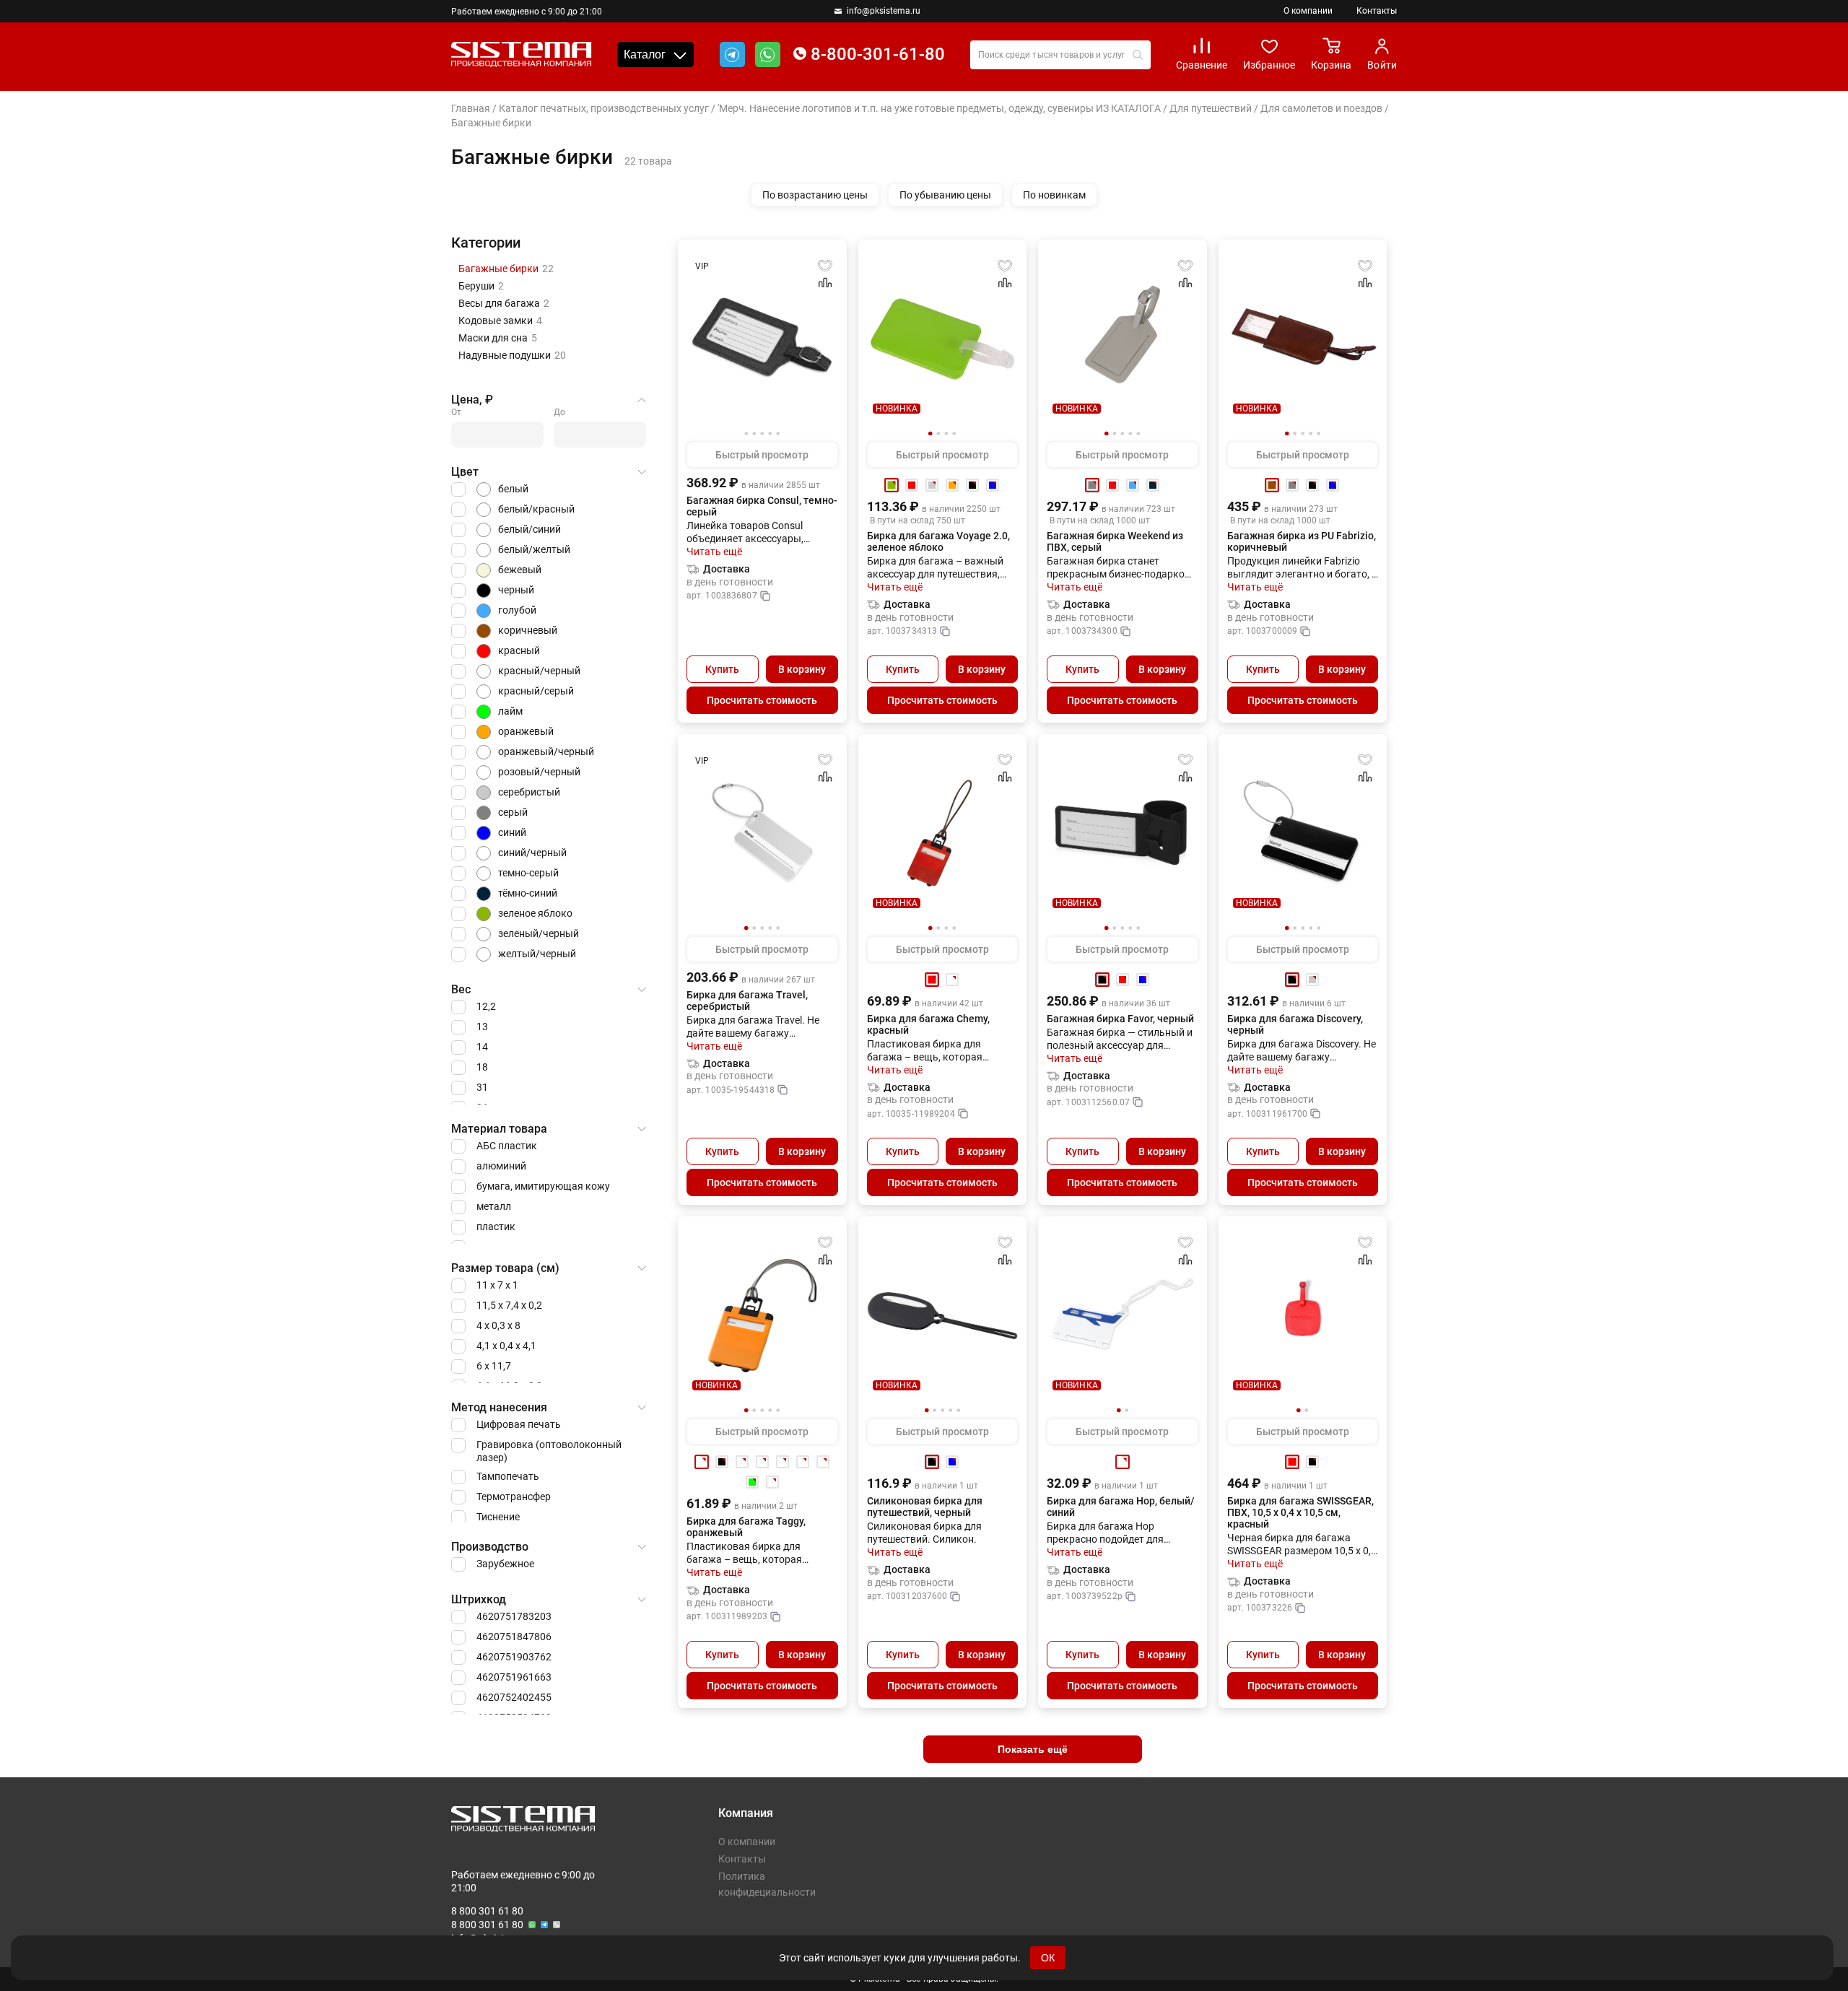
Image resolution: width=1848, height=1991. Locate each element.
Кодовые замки (500, 321)
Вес (461, 989)
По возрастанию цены (815, 195)
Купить (722, 669)
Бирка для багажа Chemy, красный (928, 1024)
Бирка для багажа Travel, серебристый (747, 1001)
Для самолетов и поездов (1321, 108)
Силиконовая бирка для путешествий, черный (925, 1507)
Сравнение (1202, 65)
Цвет (465, 472)
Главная (471, 108)
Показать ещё (1033, 1749)
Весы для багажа (504, 303)
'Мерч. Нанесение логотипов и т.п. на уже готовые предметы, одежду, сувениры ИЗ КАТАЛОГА (939, 108)
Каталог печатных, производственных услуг (604, 108)
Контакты (1377, 11)
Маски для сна (498, 338)
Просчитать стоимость (762, 700)
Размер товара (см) (505, 1268)
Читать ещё (714, 552)
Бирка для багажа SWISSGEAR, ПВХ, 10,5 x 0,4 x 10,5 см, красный (1300, 1512)
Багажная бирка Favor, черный (1120, 1019)
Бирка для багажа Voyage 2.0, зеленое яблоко (938, 541)
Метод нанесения (499, 1407)
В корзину (802, 669)
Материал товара (499, 1129)
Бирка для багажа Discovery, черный (1295, 1024)
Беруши (481, 286)
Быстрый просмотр (762, 455)
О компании (1308, 11)
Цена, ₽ (472, 400)
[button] (930, 434)
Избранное (1269, 65)
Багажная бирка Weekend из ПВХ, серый (1115, 541)
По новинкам (1054, 195)
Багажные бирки (506, 269)
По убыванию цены (945, 195)
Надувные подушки (512, 355)
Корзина (1331, 65)
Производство (490, 1547)
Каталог (645, 55)
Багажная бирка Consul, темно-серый (762, 506)
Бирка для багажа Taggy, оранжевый (746, 1527)
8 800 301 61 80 (487, 1911)
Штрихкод (479, 1599)
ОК (1048, 1958)
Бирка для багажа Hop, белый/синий (1121, 1507)
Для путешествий (1211, 108)
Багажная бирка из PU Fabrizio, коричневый (1302, 541)
